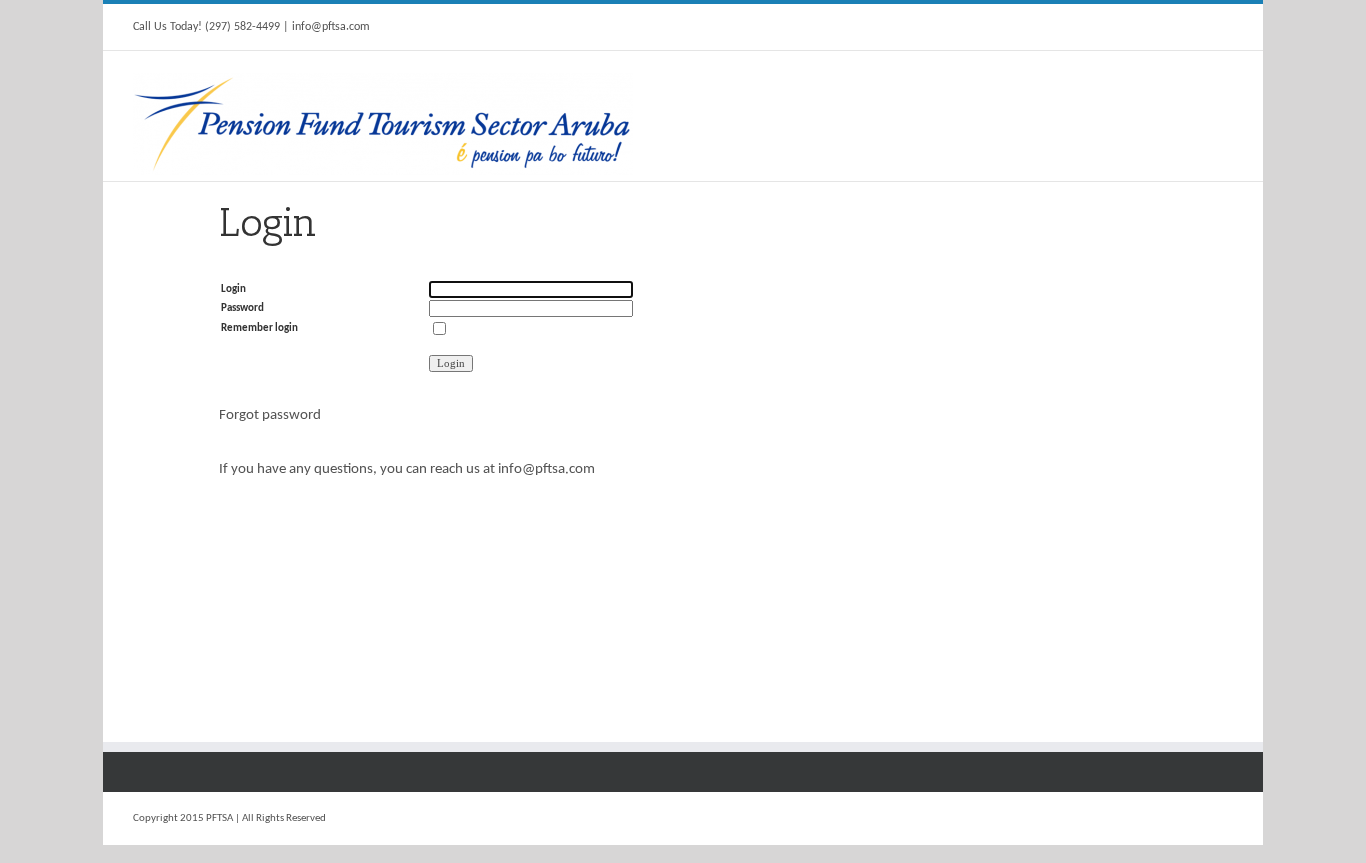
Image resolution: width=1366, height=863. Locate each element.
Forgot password (270, 415)
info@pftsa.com (546, 469)
